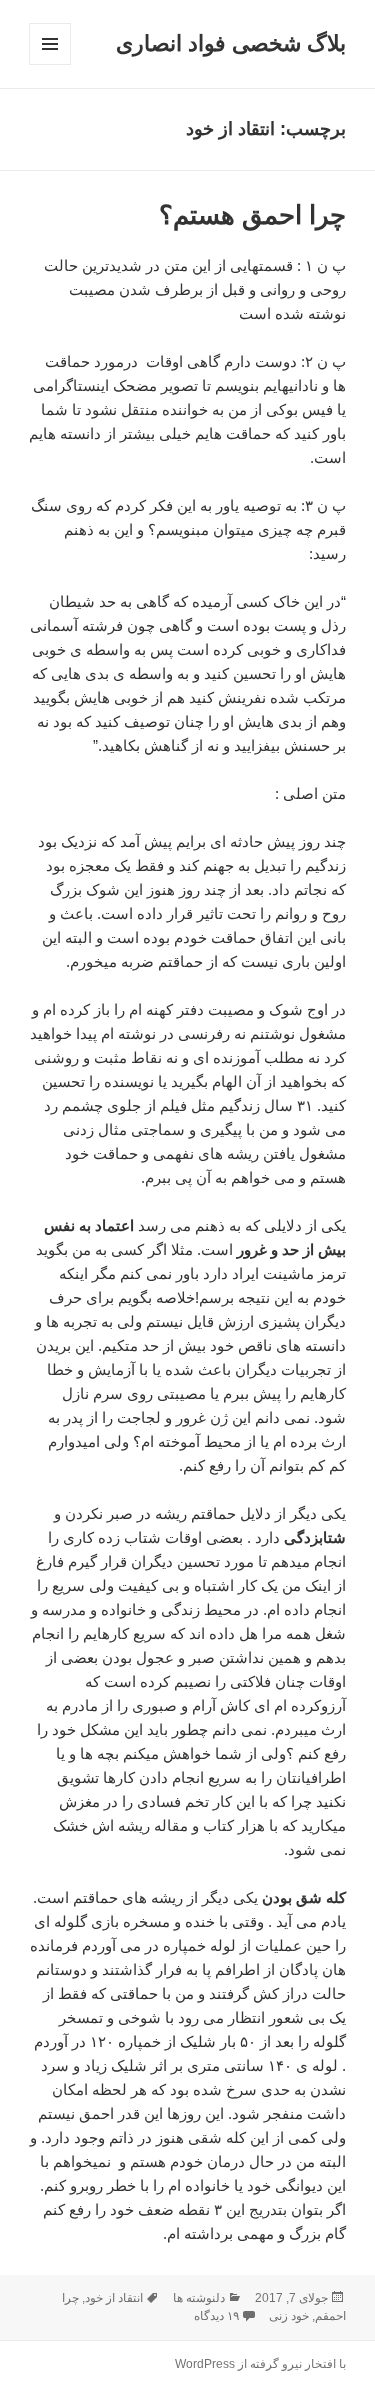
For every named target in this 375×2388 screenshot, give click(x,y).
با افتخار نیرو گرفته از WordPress (260, 2364)
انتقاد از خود (114, 2298)
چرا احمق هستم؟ (252, 215)
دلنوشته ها (199, 2298)
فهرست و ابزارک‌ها (49, 64)
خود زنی (289, 2316)
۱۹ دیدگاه (216, 2316)
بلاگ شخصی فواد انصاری (231, 43)
